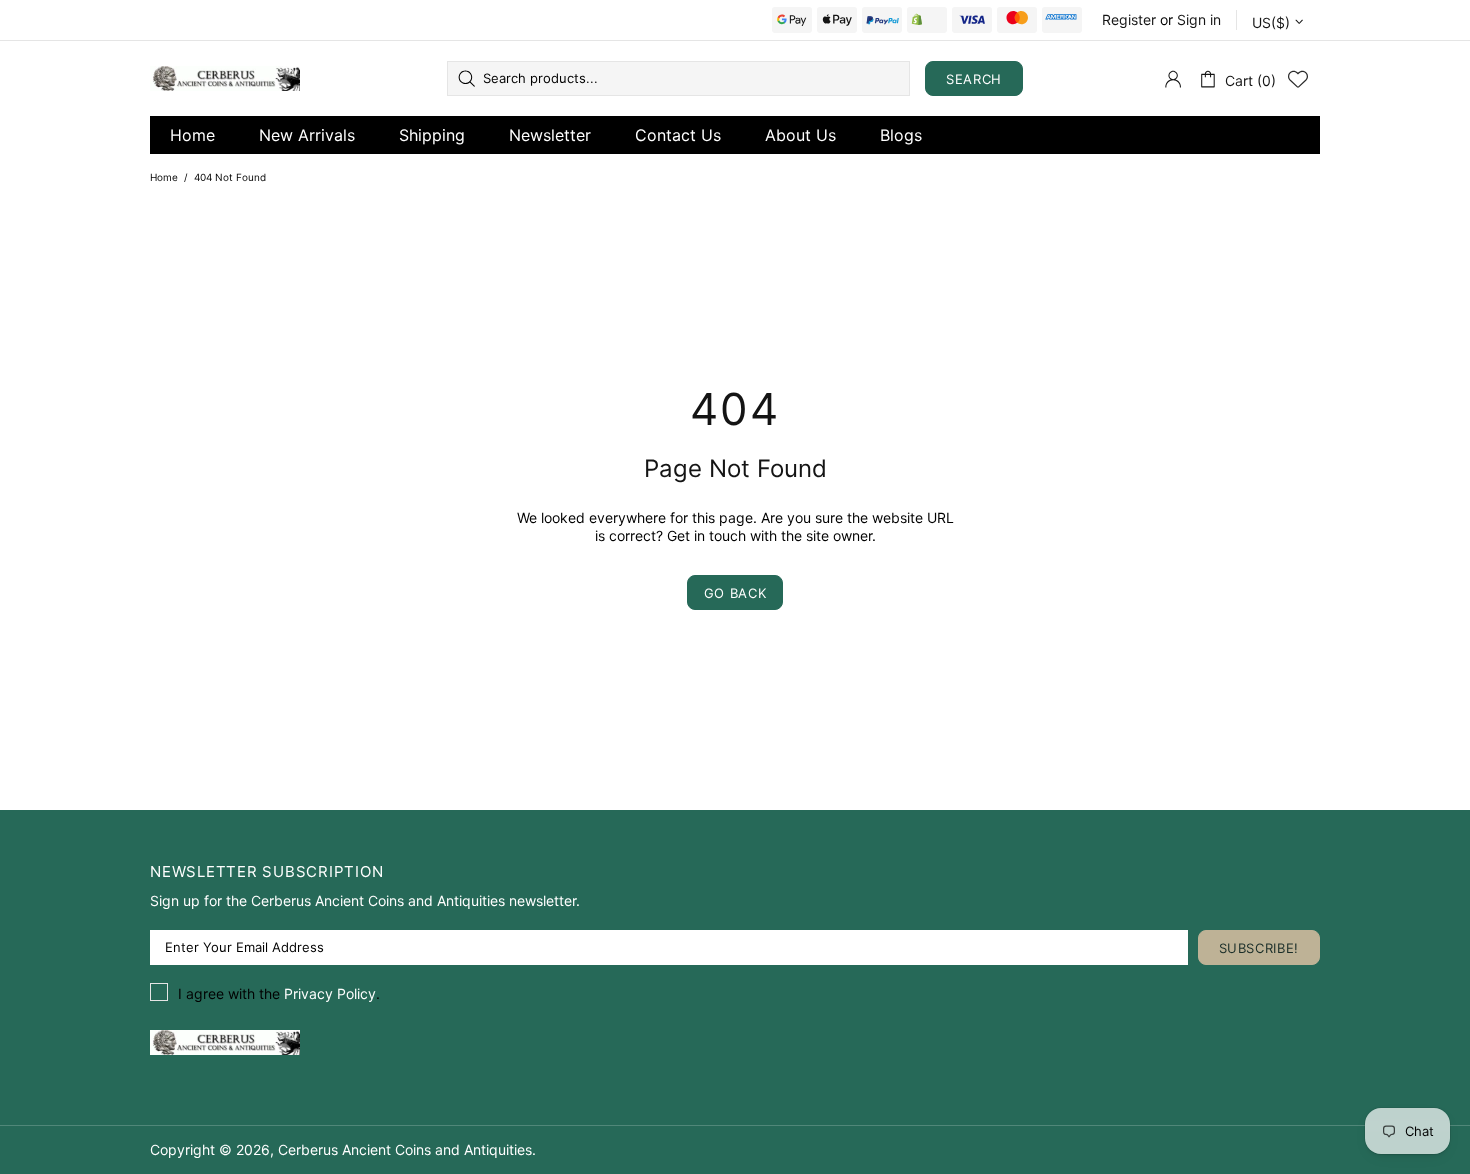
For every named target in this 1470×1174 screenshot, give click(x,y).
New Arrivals (307, 135)
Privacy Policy (330, 993)
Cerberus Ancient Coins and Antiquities (225, 78)
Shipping (432, 135)
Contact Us (678, 135)
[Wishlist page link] (1298, 79)
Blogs (901, 135)
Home (192, 135)
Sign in (1199, 19)
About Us (800, 135)
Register (1129, 19)
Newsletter (550, 135)
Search (974, 79)
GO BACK (735, 593)
